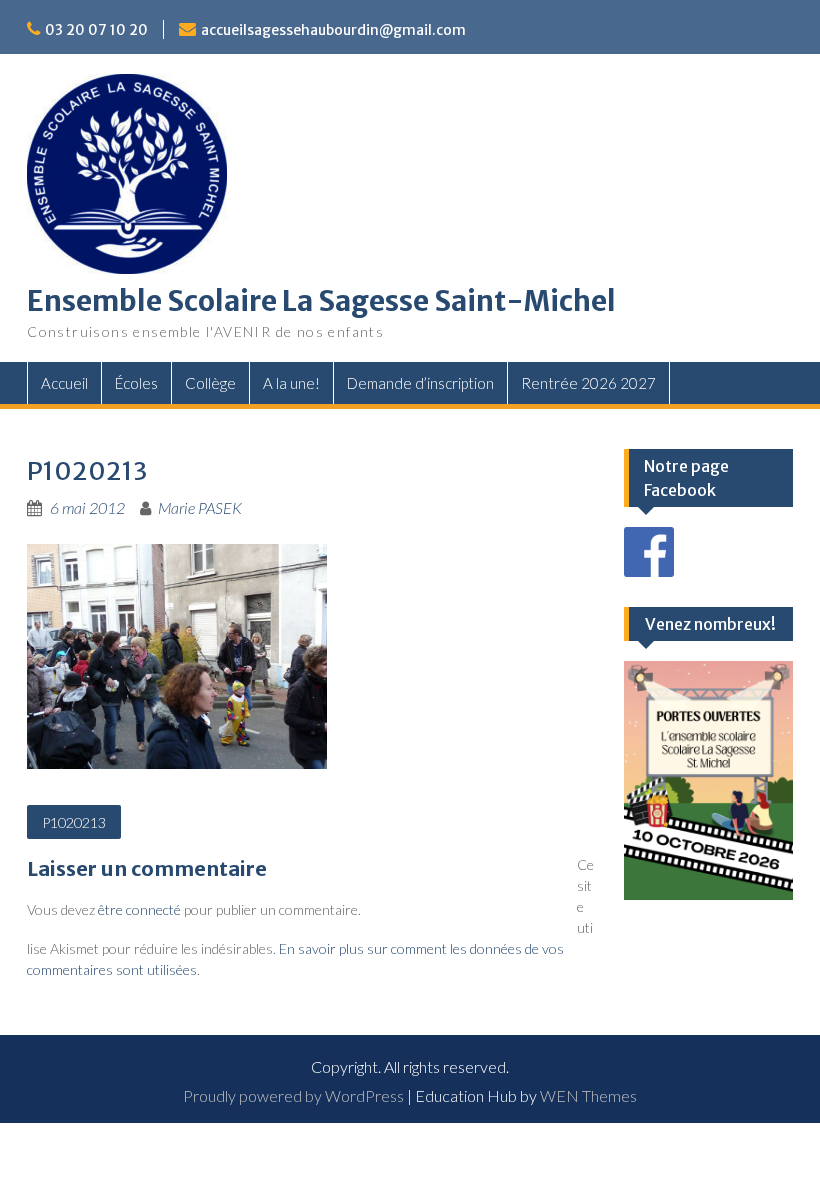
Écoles (136, 383)
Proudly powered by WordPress (293, 1095)
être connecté (139, 909)
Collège (210, 383)
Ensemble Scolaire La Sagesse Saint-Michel (321, 301)
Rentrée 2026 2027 (588, 383)
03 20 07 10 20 (96, 30)
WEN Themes (588, 1095)
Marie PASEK (200, 507)
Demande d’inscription (420, 383)
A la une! (291, 383)
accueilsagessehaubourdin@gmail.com (333, 30)
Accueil (64, 383)
